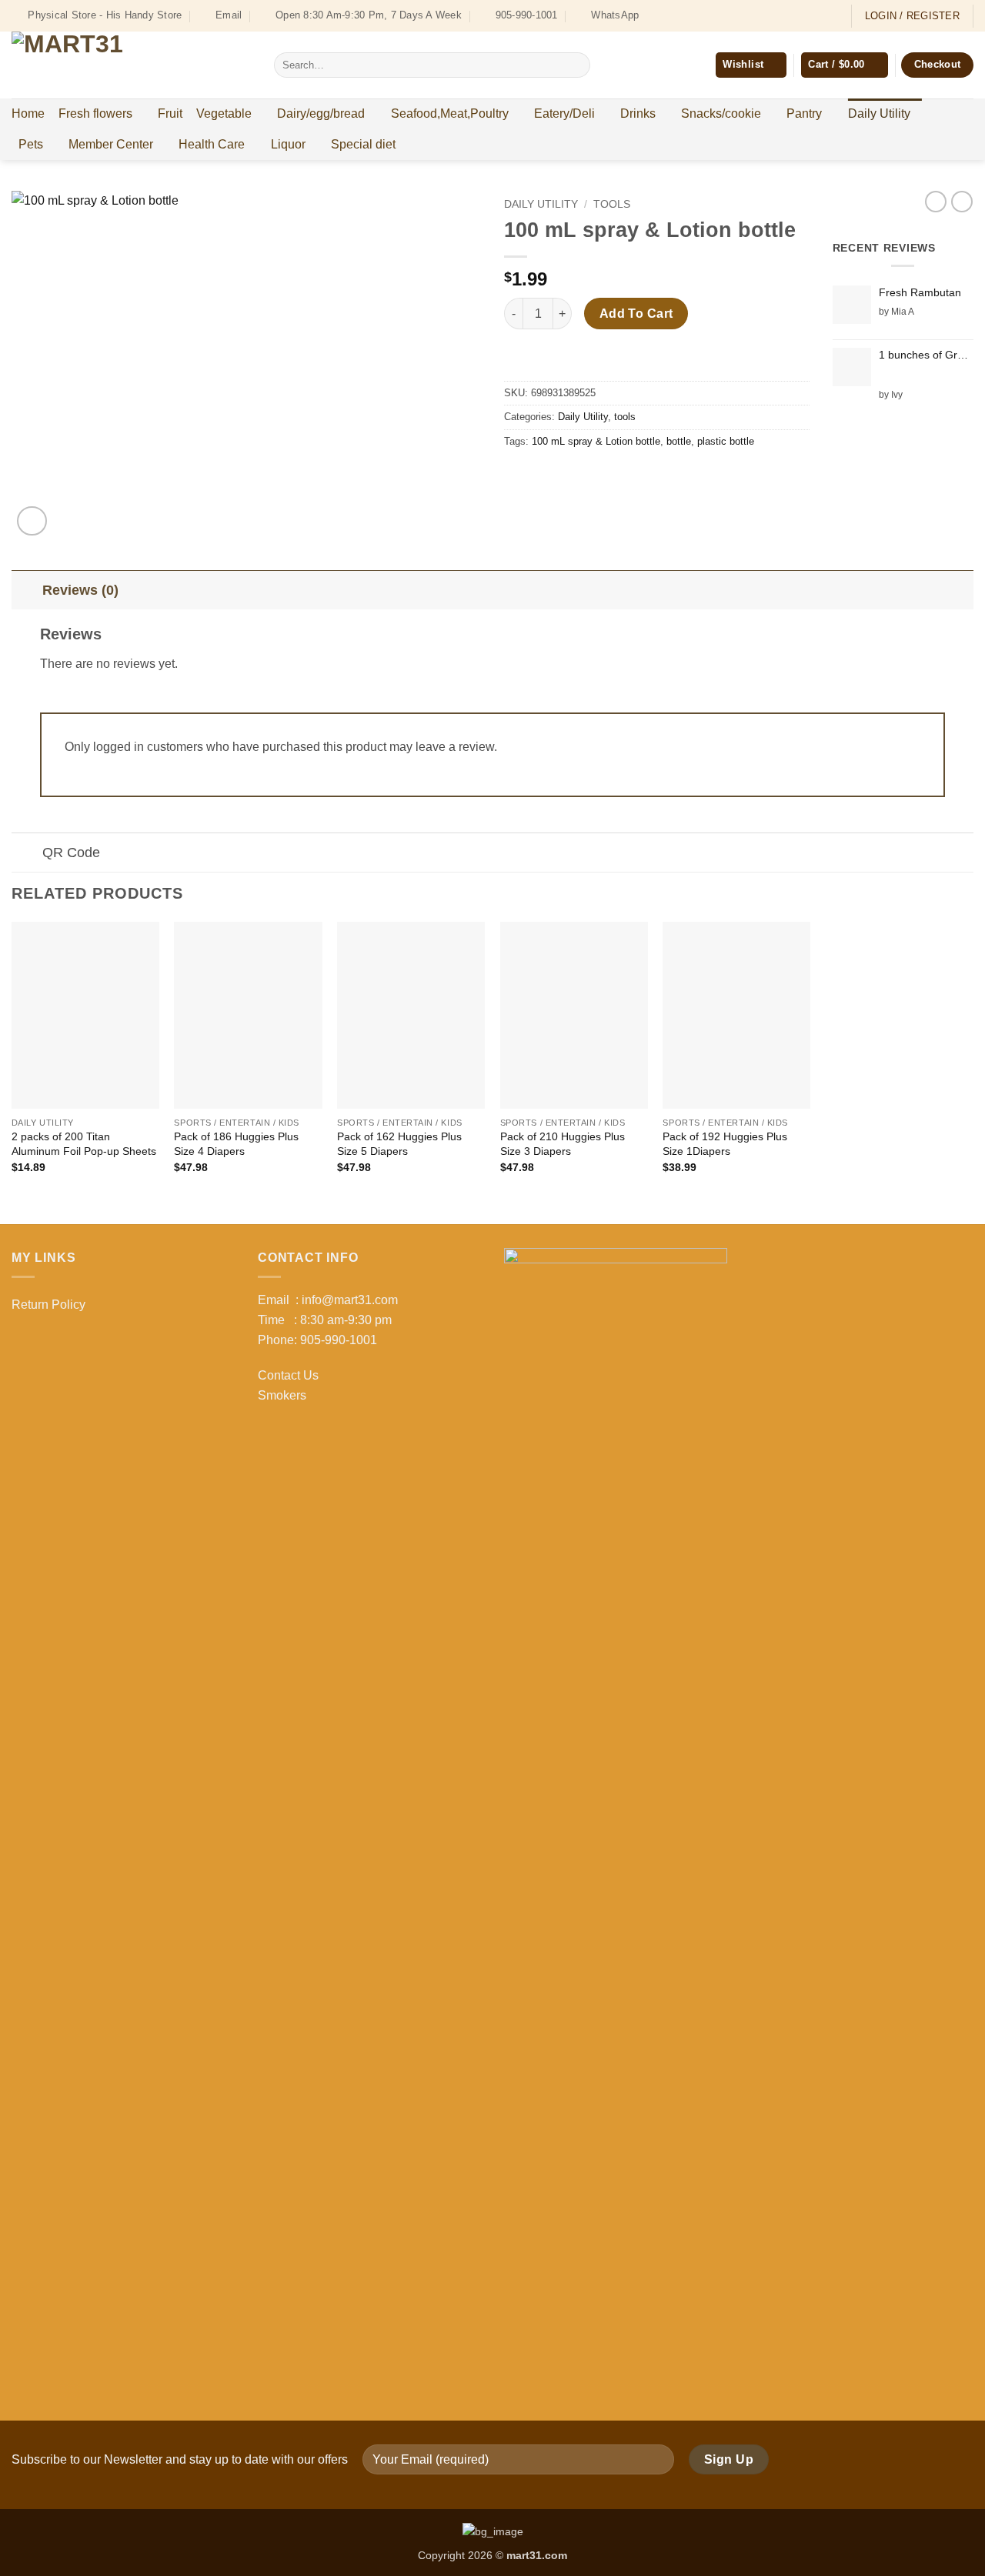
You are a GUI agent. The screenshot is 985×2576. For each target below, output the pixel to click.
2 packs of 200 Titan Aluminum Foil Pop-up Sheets (84, 1144)
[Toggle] (27, 590)
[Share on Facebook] (518, 476)
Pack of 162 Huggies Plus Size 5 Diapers (399, 1144)
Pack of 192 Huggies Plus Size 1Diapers (725, 1144)
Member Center (111, 144)
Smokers (282, 1395)
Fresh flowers (95, 113)
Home (28, 113)
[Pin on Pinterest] (601, 476)
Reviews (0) (80, 590)
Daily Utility (879, 113)
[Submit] (575, 65)
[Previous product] (962, 202)
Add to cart (636, 314)
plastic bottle (726, 441)
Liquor (288, 144)
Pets (31, 144)
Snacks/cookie (721, 113)
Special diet (363, 144)
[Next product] (936, 202)
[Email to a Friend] (574, 476)
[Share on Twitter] (546, 476)
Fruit (170, 113)
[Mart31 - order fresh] (131, 65)
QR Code (71, 853)
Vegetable (224, 113)
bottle (679, 441)
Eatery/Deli (564, 113)
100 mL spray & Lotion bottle (596, 441)
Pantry (804, 113)
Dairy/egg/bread (321, 113)
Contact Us (288, 1375)
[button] (844, 65)
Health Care (212, 144)
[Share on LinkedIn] (629, 476)
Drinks (638, 113)
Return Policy (48, 1305)
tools (612, 204)
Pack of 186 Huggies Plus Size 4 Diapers (236, 1144)
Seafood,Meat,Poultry (450, 113)
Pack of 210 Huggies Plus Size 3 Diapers (563, 1144)
